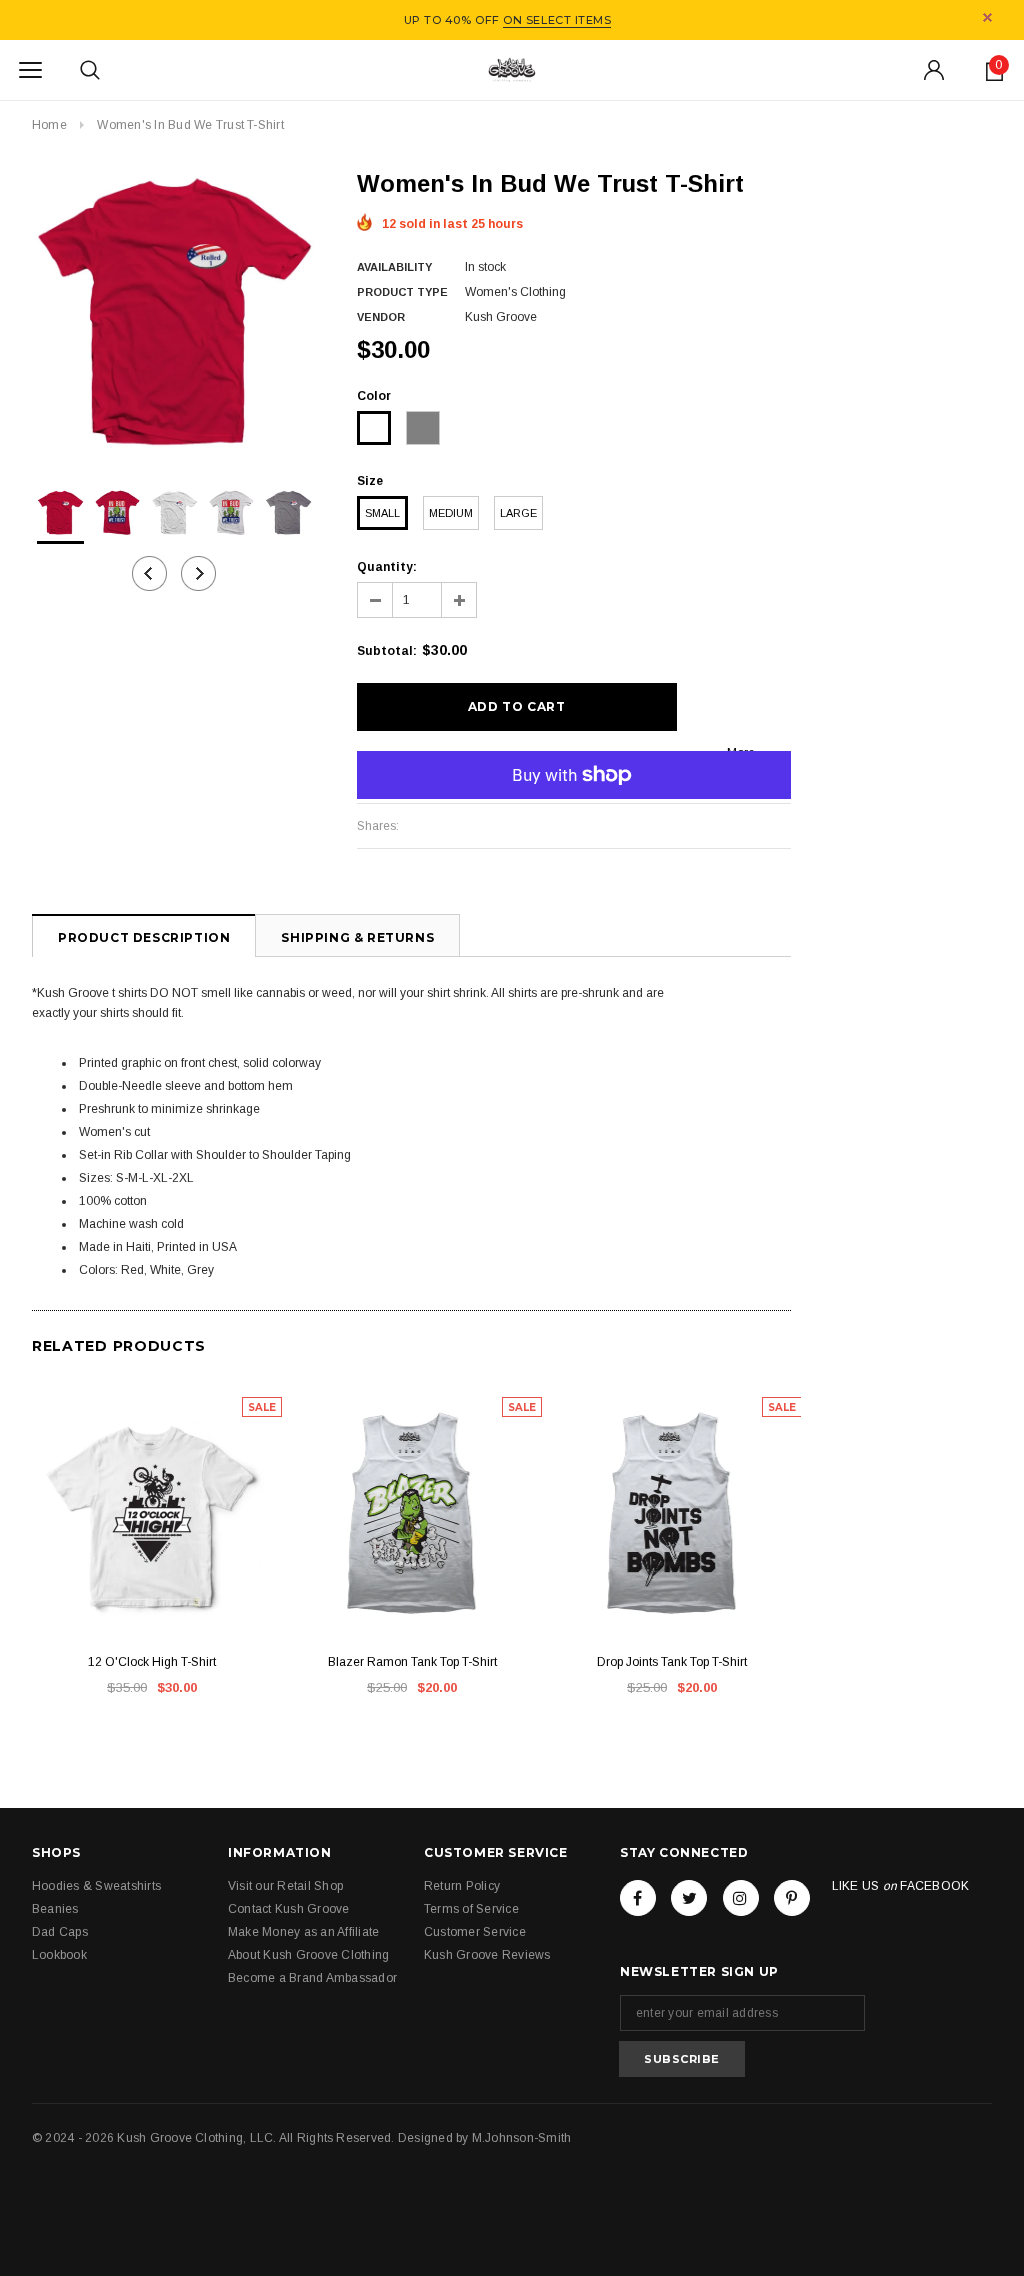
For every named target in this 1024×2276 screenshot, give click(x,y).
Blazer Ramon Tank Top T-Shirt (412, 1662)
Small (382, 513)
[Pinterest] (792, 1898)
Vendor (381, 317)
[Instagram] (741, 1898)
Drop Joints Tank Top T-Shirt (672, 1662)
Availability (394, 267)
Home (49, 125)
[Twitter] (689, 1898)
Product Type (402, 292)
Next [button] (198, 573)
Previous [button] (149, 573)
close (987, 17)
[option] (174, 311)
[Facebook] (638, 1898)
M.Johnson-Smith (522, 2138)
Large (518, 513)
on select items (557, 20)
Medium (451, 513)
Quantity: (387, 567)
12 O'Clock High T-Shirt (152, 1662)
